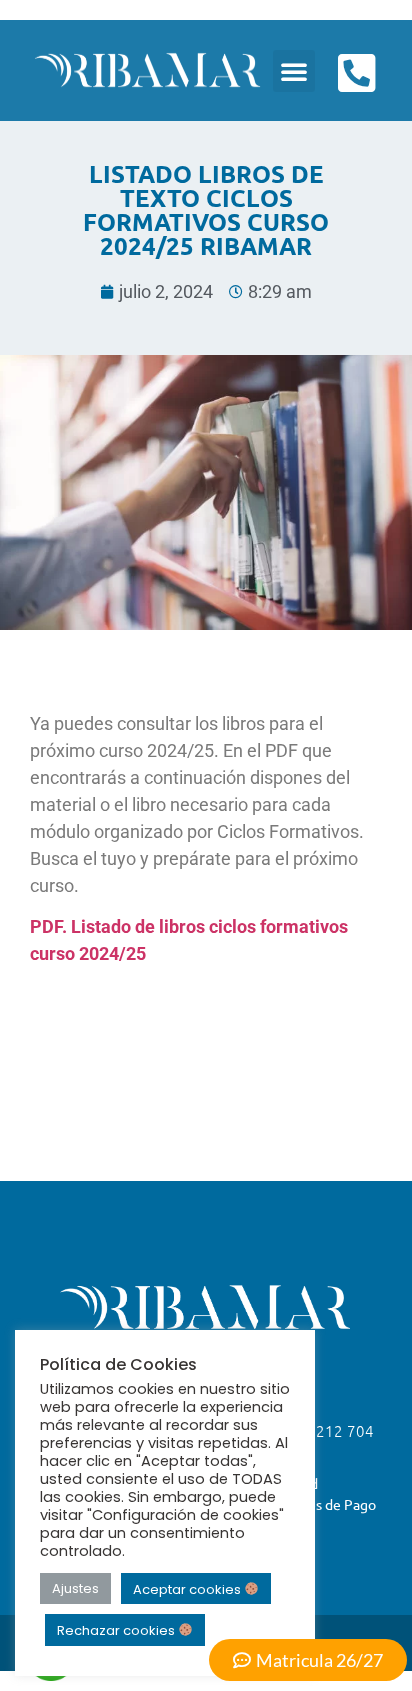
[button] (294, 71)
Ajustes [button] (75, 1588)
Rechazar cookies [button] (117, 1630)
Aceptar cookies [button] (188, 1588)
